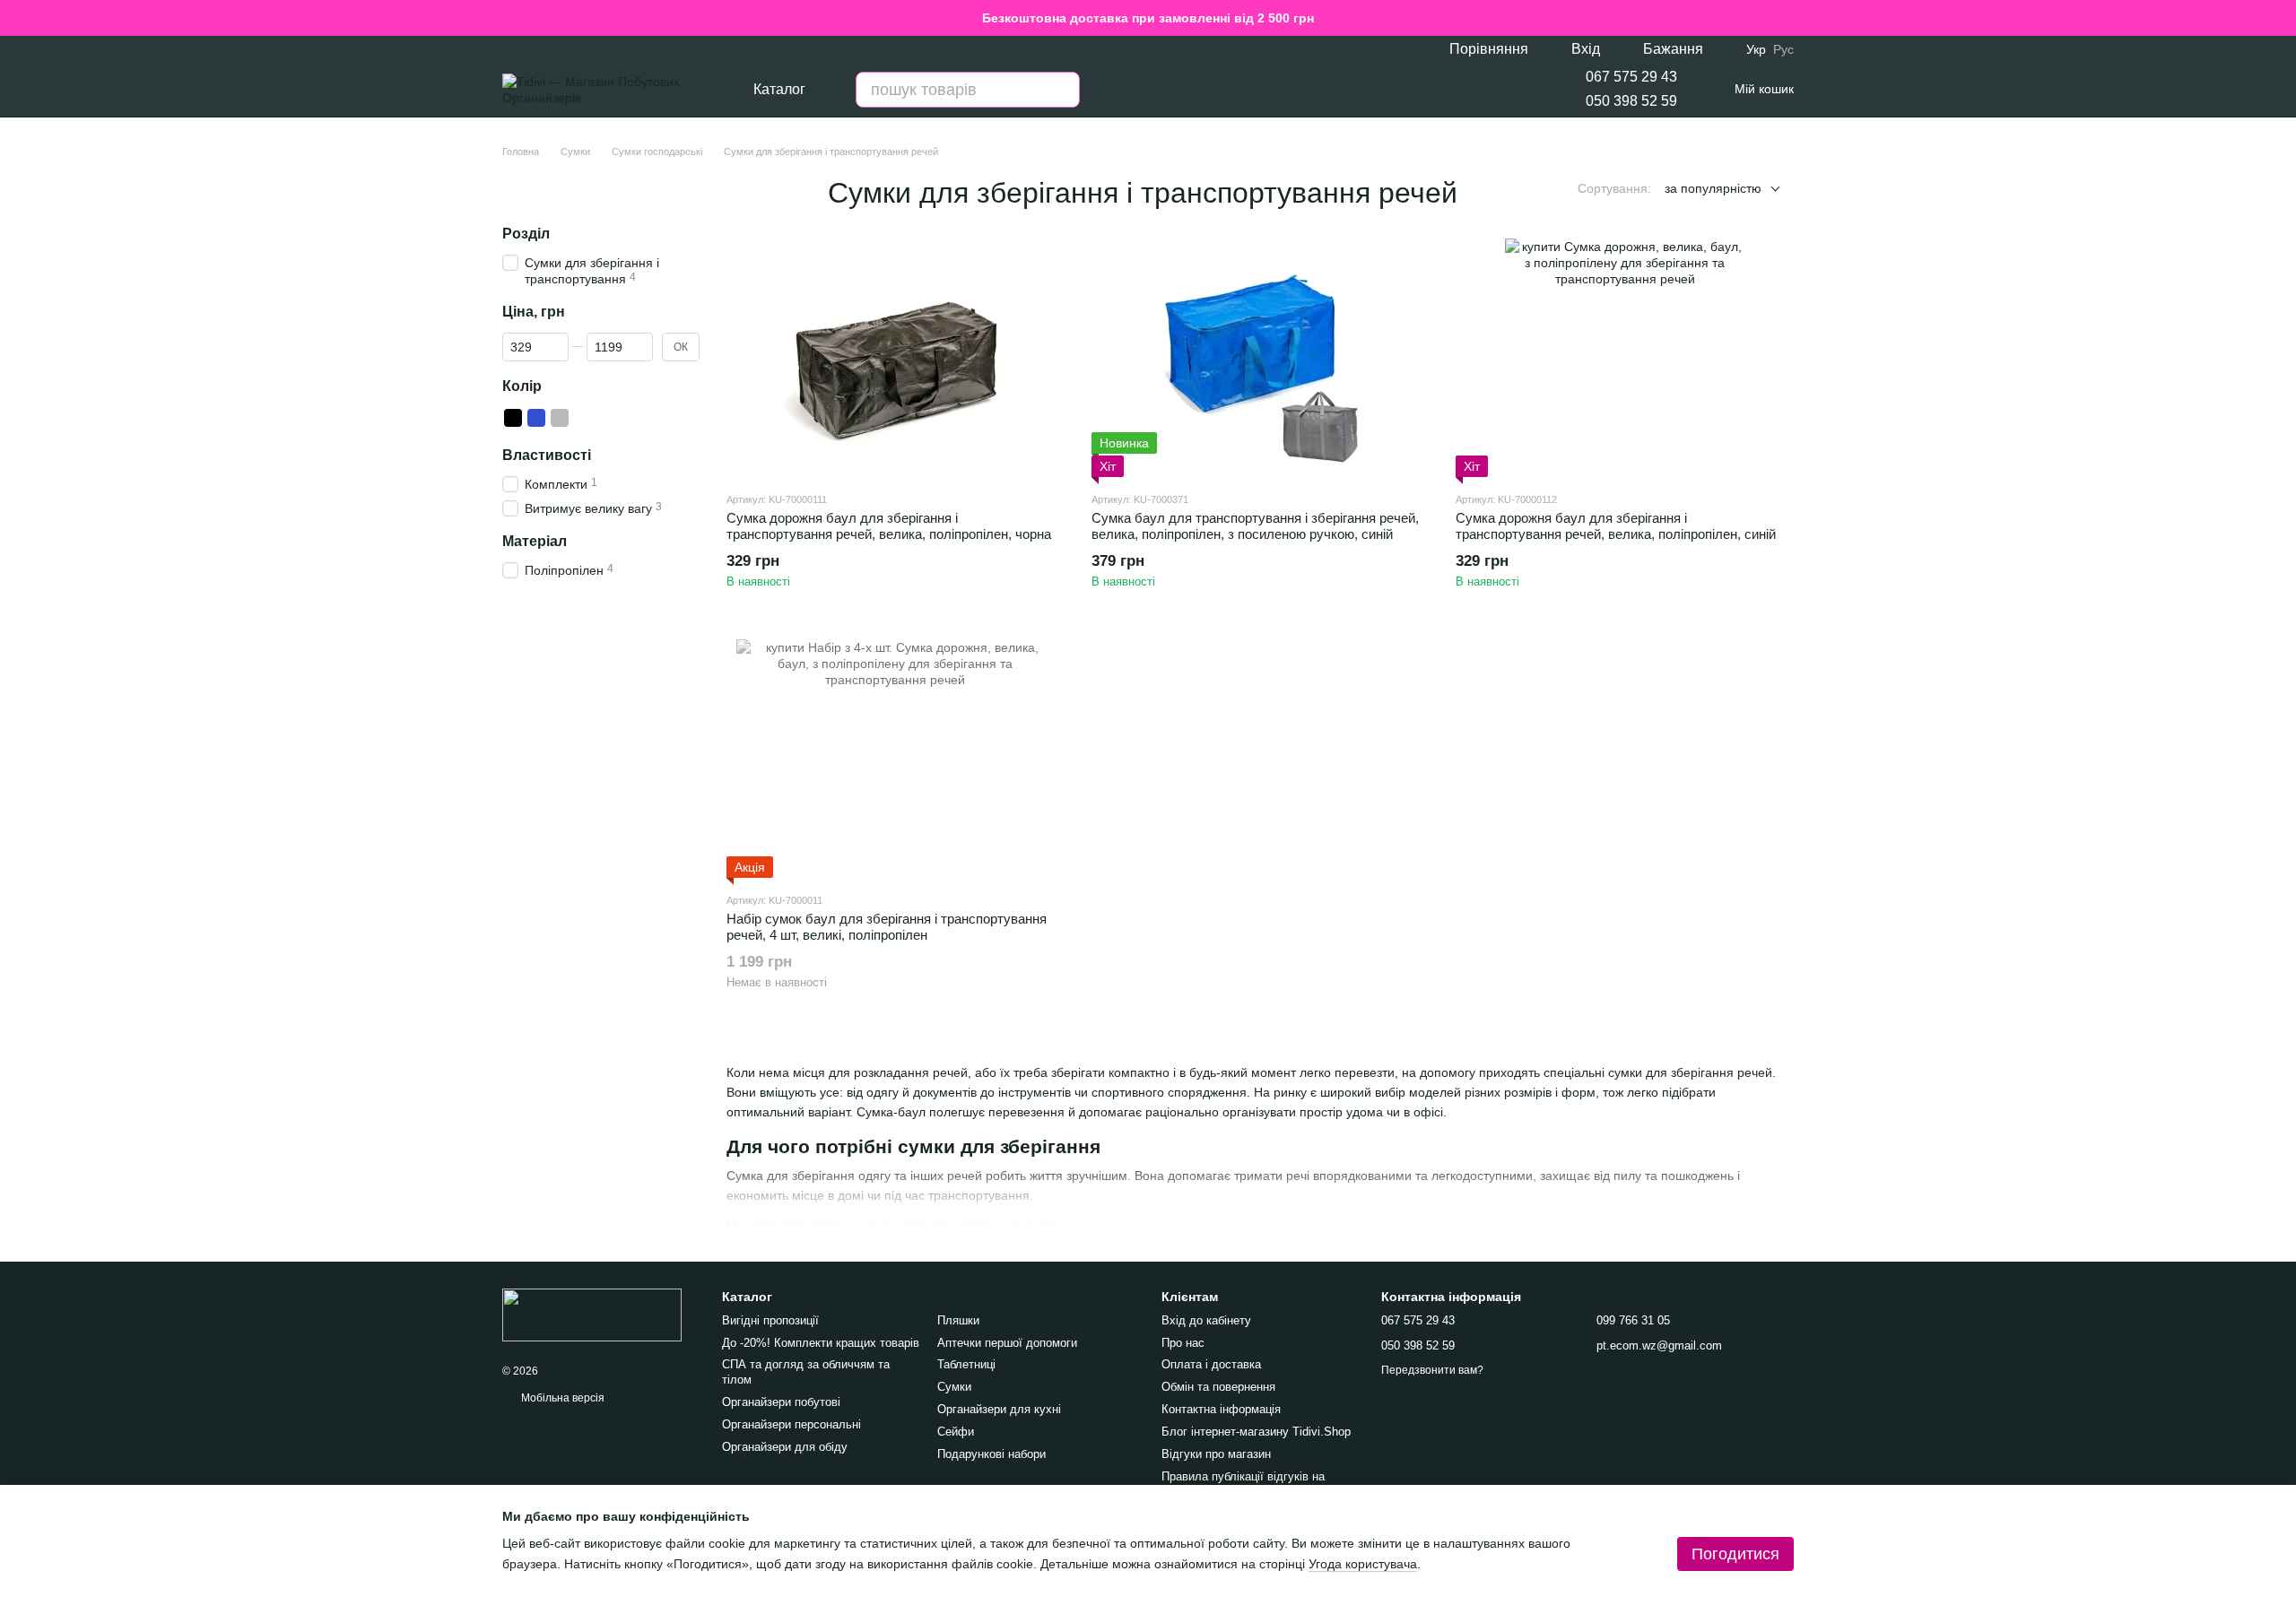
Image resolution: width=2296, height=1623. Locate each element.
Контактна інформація (1221, 1409)
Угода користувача (1363, 1564)
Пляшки (958, 1320)
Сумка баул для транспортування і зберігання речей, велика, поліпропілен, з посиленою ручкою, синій (1255, 526)
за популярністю (1713, 188)
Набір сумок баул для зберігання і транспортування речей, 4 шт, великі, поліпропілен (887, 927)
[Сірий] (560, 418)
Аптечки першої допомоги (1007, 1343)
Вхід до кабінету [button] (1206, 1320)
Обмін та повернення (1218, 1387)
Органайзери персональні (791, 1424)
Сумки (954, 1387)
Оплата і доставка (1211, 1364)
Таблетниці (966, 1364)
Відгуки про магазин (1216, 1454)
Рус (1783, 49)
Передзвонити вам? (1432, 1370)
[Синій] (536, 418)
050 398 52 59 (1631, 101)
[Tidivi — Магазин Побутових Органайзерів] (592, 1314)
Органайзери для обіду (785, 1447)
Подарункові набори (991, 1454)
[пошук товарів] (1062, 90)
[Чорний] (513, 418)
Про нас (1183, 1343)
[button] (2282, 18)
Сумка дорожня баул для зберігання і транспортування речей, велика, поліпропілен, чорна (889, 526)
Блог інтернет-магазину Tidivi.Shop (1256, 1432)
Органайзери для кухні (999, 1409)
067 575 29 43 (1631, 77)
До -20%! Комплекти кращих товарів (821, 1343)
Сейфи (956, 1432)
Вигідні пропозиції (770, 1320)
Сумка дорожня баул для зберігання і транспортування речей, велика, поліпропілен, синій (1616, 526)
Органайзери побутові (781, 1402)
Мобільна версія (561, 1398)
